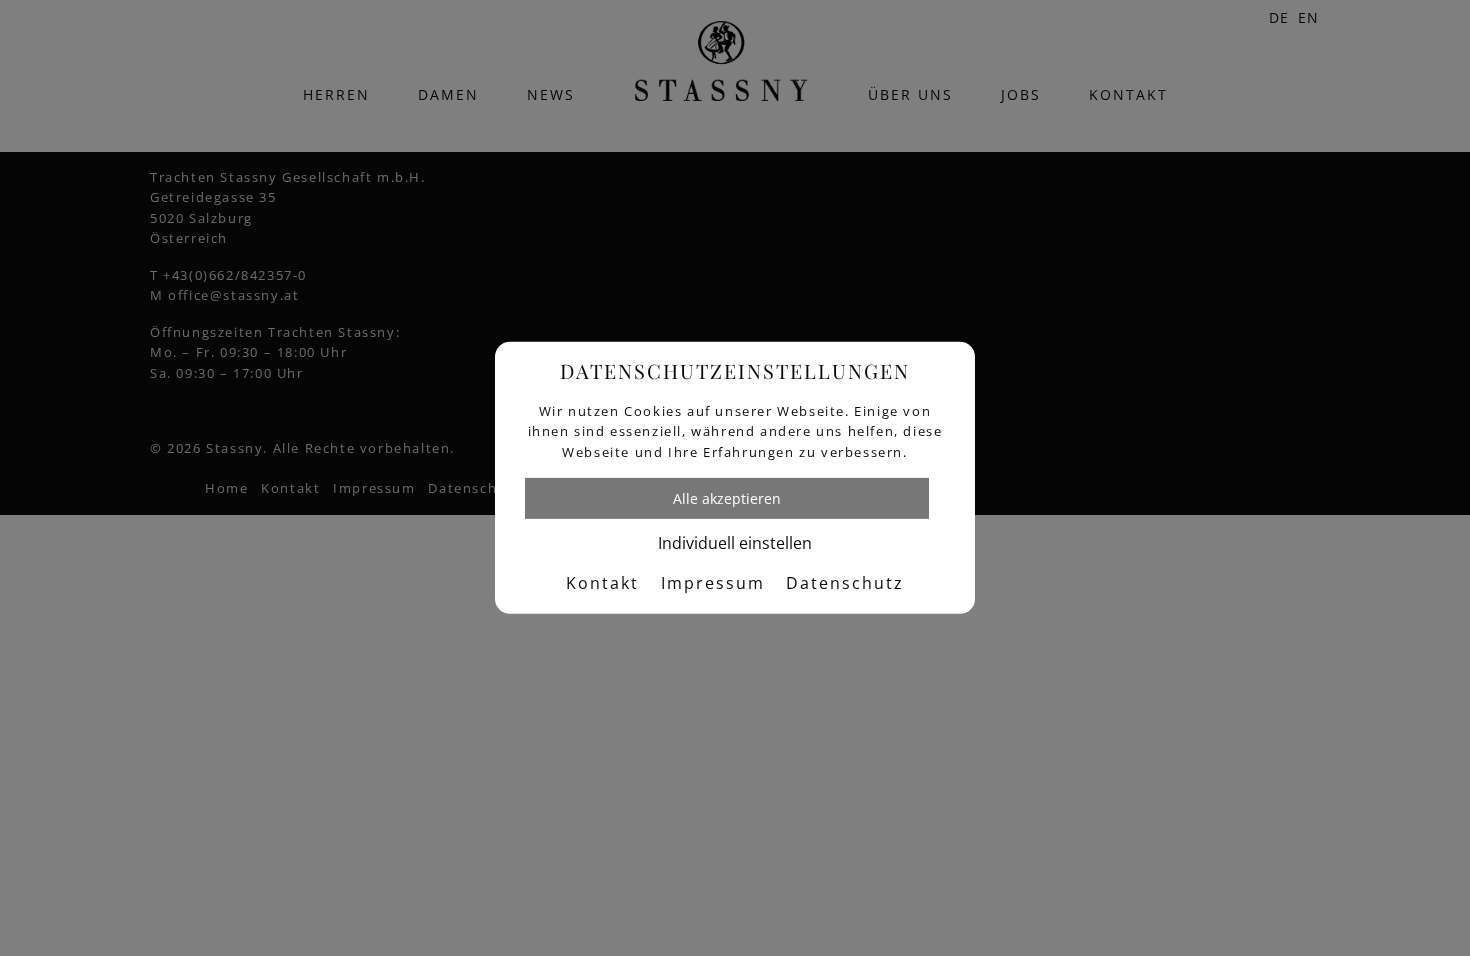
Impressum (713, 583)
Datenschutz (845, 583)
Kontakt (602, 583)
